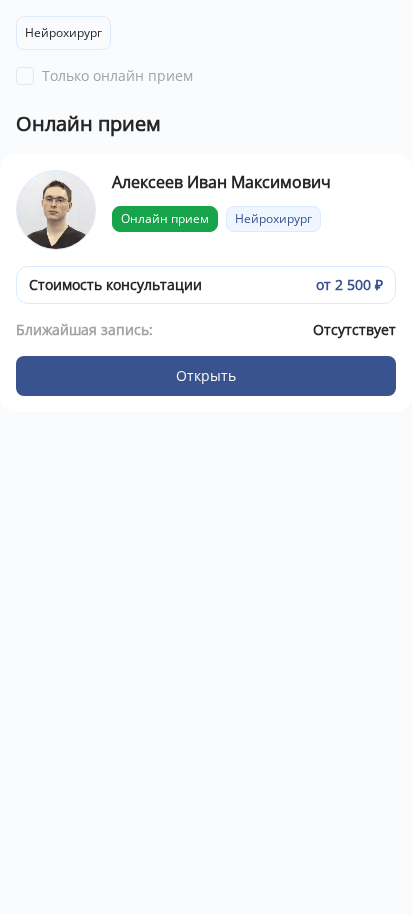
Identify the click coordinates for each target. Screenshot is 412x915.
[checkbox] (25, 76)
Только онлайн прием (117, 75)
